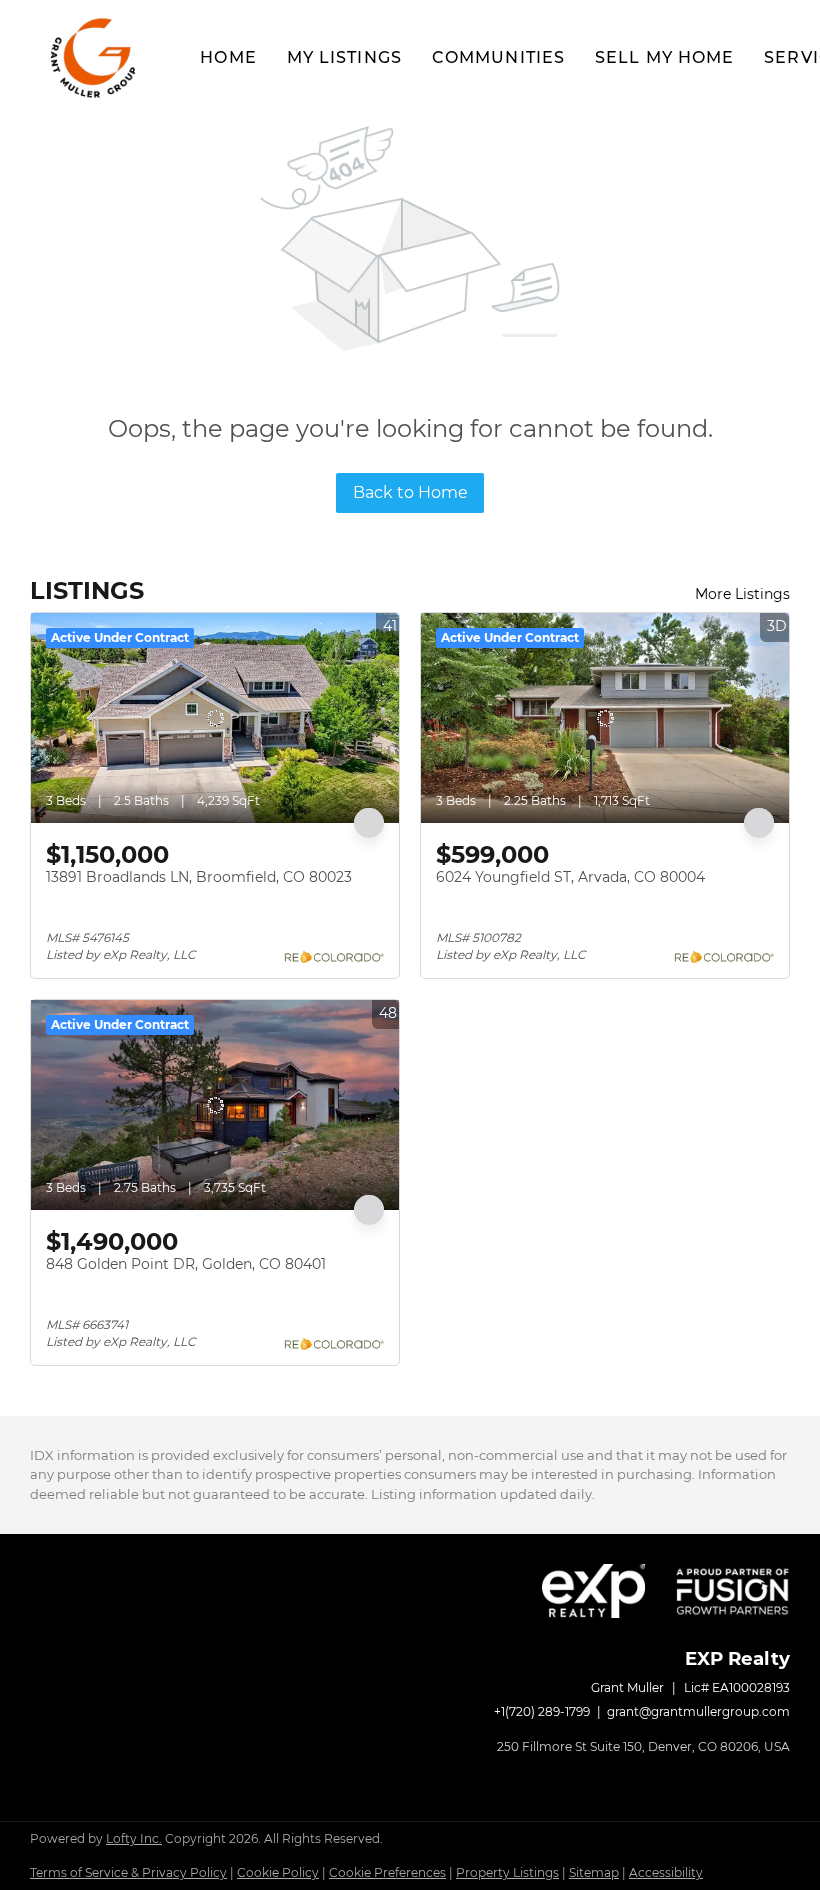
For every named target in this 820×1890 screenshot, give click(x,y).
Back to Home (410, 492)
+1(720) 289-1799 (542, 1711)
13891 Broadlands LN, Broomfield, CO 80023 (199, 877)
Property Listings (507, 1872)
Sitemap (594, 1872)
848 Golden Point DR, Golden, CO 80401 (186, 1264)
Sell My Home (664, 57)
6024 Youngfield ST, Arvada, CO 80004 (570, 877)
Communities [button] (498, 57)
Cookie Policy (278, 1872)
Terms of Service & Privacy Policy (128, 1872)
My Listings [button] (344, 57)
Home (228, 57)
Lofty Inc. (134, 1838)
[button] (95, 58)
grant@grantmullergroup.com (698, 1711)
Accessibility (666, 1872)
